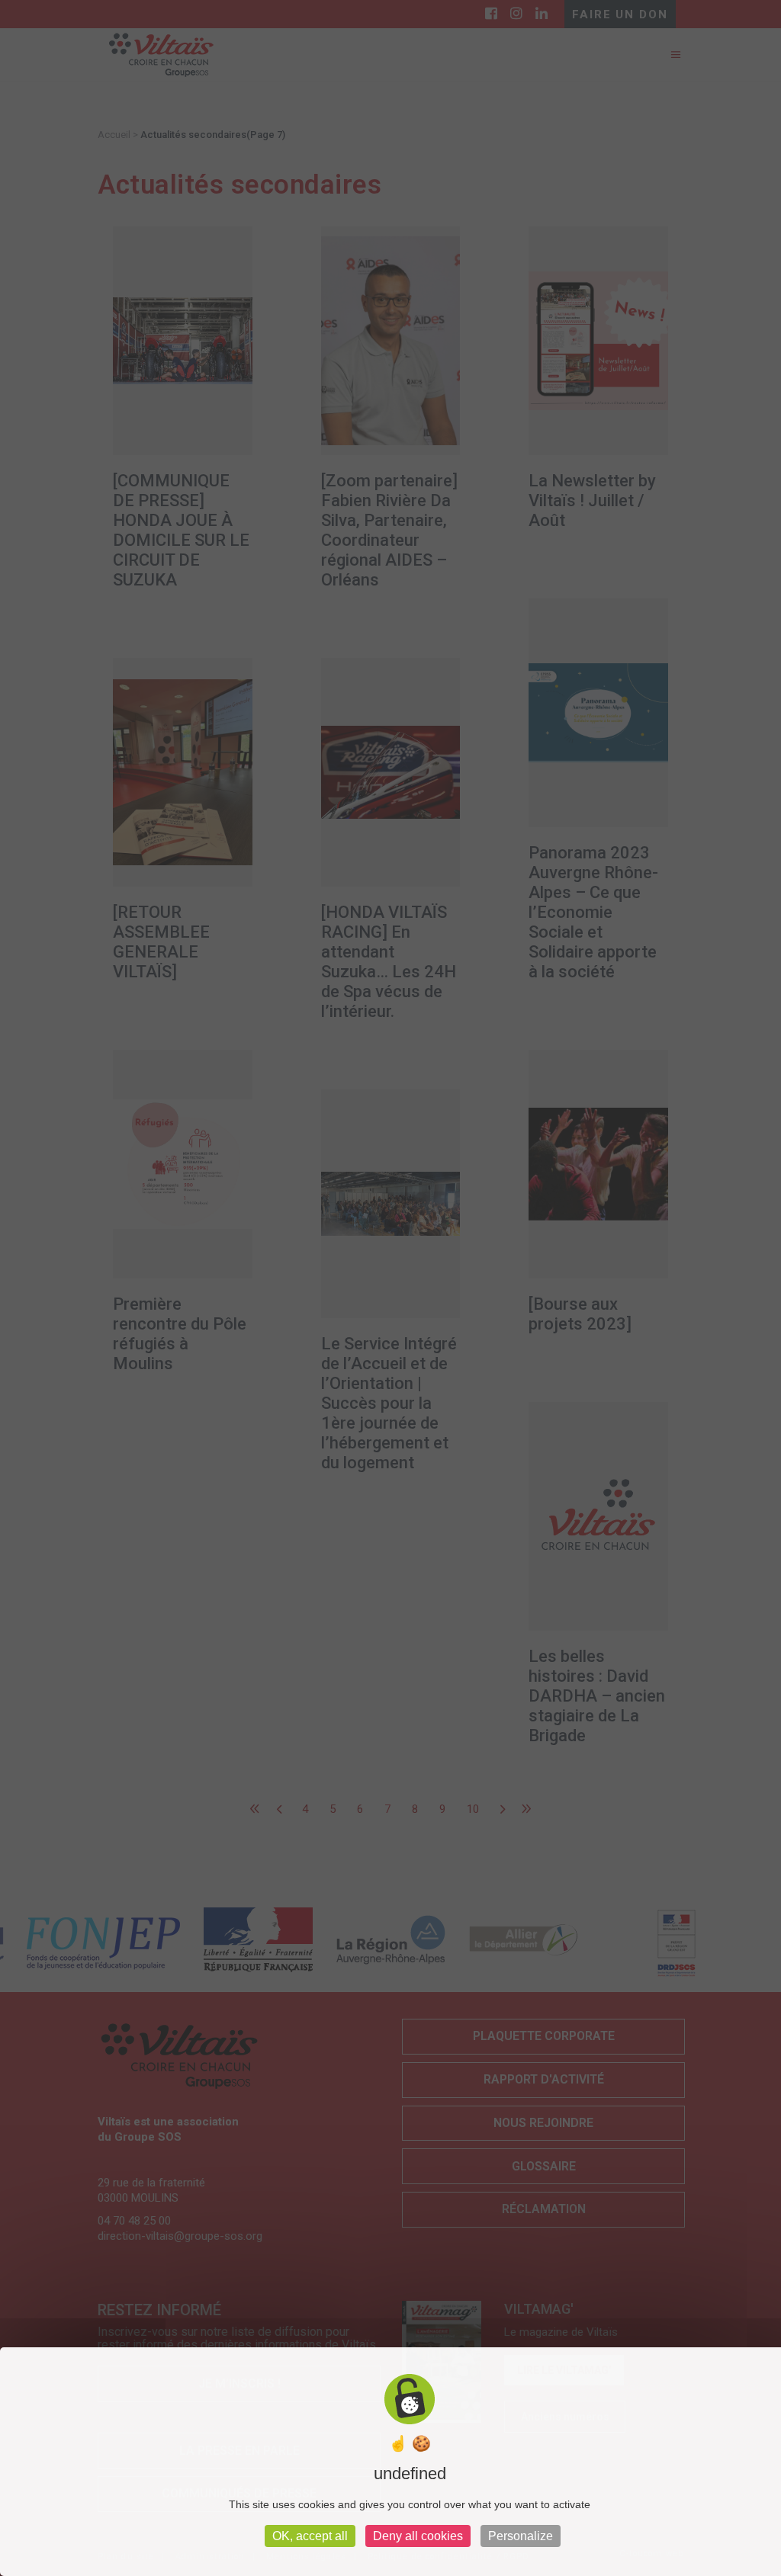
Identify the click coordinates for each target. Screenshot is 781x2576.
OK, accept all (310, 2536)
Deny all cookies (418, 2536)
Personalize (521, 2536)
